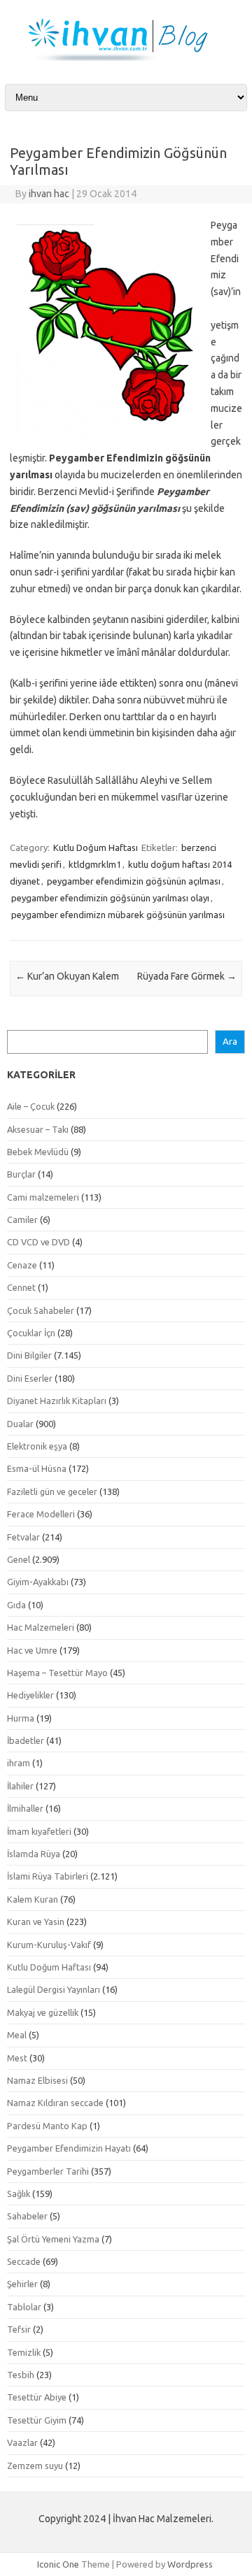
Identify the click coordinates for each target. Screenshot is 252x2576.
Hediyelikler (30, 1695)
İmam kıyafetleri (39, 1831)
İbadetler (26, 1740)
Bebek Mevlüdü (38, 1152)
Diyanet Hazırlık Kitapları (57, 1401)
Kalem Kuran (33, 1899)
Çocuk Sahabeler (41, 1310)
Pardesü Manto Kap (47, 2126)
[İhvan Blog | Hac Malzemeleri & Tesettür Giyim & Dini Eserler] (126, 57)
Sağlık (19, 2194)
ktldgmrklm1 (95, 864)
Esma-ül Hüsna (37, 1468)
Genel (19, 1559)
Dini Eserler (30, 1378)
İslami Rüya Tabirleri (48, 1876)
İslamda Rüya (34, 1854)
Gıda (16, 1605)
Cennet (21, 1287)
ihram (19, 1763)
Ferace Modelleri (41, 1514)
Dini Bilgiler (29, 1355)
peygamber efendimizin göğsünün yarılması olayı (110, 898)
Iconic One (58, 2564)
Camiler (22, 1219)
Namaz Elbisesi (37, 2080)
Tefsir (19, 2329)
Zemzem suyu (35, 2466)
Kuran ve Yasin (36, 1922)
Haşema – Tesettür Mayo (57, 1673)
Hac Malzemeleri (41, 1627)
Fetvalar (23, 1537)
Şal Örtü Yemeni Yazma (53, 2239)
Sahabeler (27, 2216)
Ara (230, 1042)
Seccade (24, 2261)
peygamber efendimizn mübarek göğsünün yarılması (118, 915)
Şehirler (22, 2284)
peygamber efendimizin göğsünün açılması (134, 881)
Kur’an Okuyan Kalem (67, 976)
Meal (17, 2035)
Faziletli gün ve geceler (52, 1491)
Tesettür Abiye (37, 2397)
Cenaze (22, 1265)
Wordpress (190, 2564)
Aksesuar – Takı (38, 1129)
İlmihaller (25, 1808)
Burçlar (21, 1174)
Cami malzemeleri (43, 1197)
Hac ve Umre (32, 1650)
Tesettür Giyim (37, 2420)
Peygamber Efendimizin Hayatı (69, 2148)
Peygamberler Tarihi (48, 2171)
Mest (17, 2058)
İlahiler (20, 1786)
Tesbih (21, 2375)
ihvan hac (49, 194)
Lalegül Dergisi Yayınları (54, 1989)
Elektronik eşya (37, 1446)
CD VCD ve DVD (38, 1242)
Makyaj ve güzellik (43, 2012)
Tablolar (24, 2307)
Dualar (20, 1424)
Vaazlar (22, 2442)
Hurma (21, 1718)
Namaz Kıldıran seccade (55, 2103)
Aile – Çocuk (31, 1106)
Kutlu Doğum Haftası (96, 847)
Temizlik (24, 2352)
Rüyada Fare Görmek (187, 976)
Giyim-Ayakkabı (38, 1582)
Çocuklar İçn (31, 1333)
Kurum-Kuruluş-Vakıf (49, 1945)
